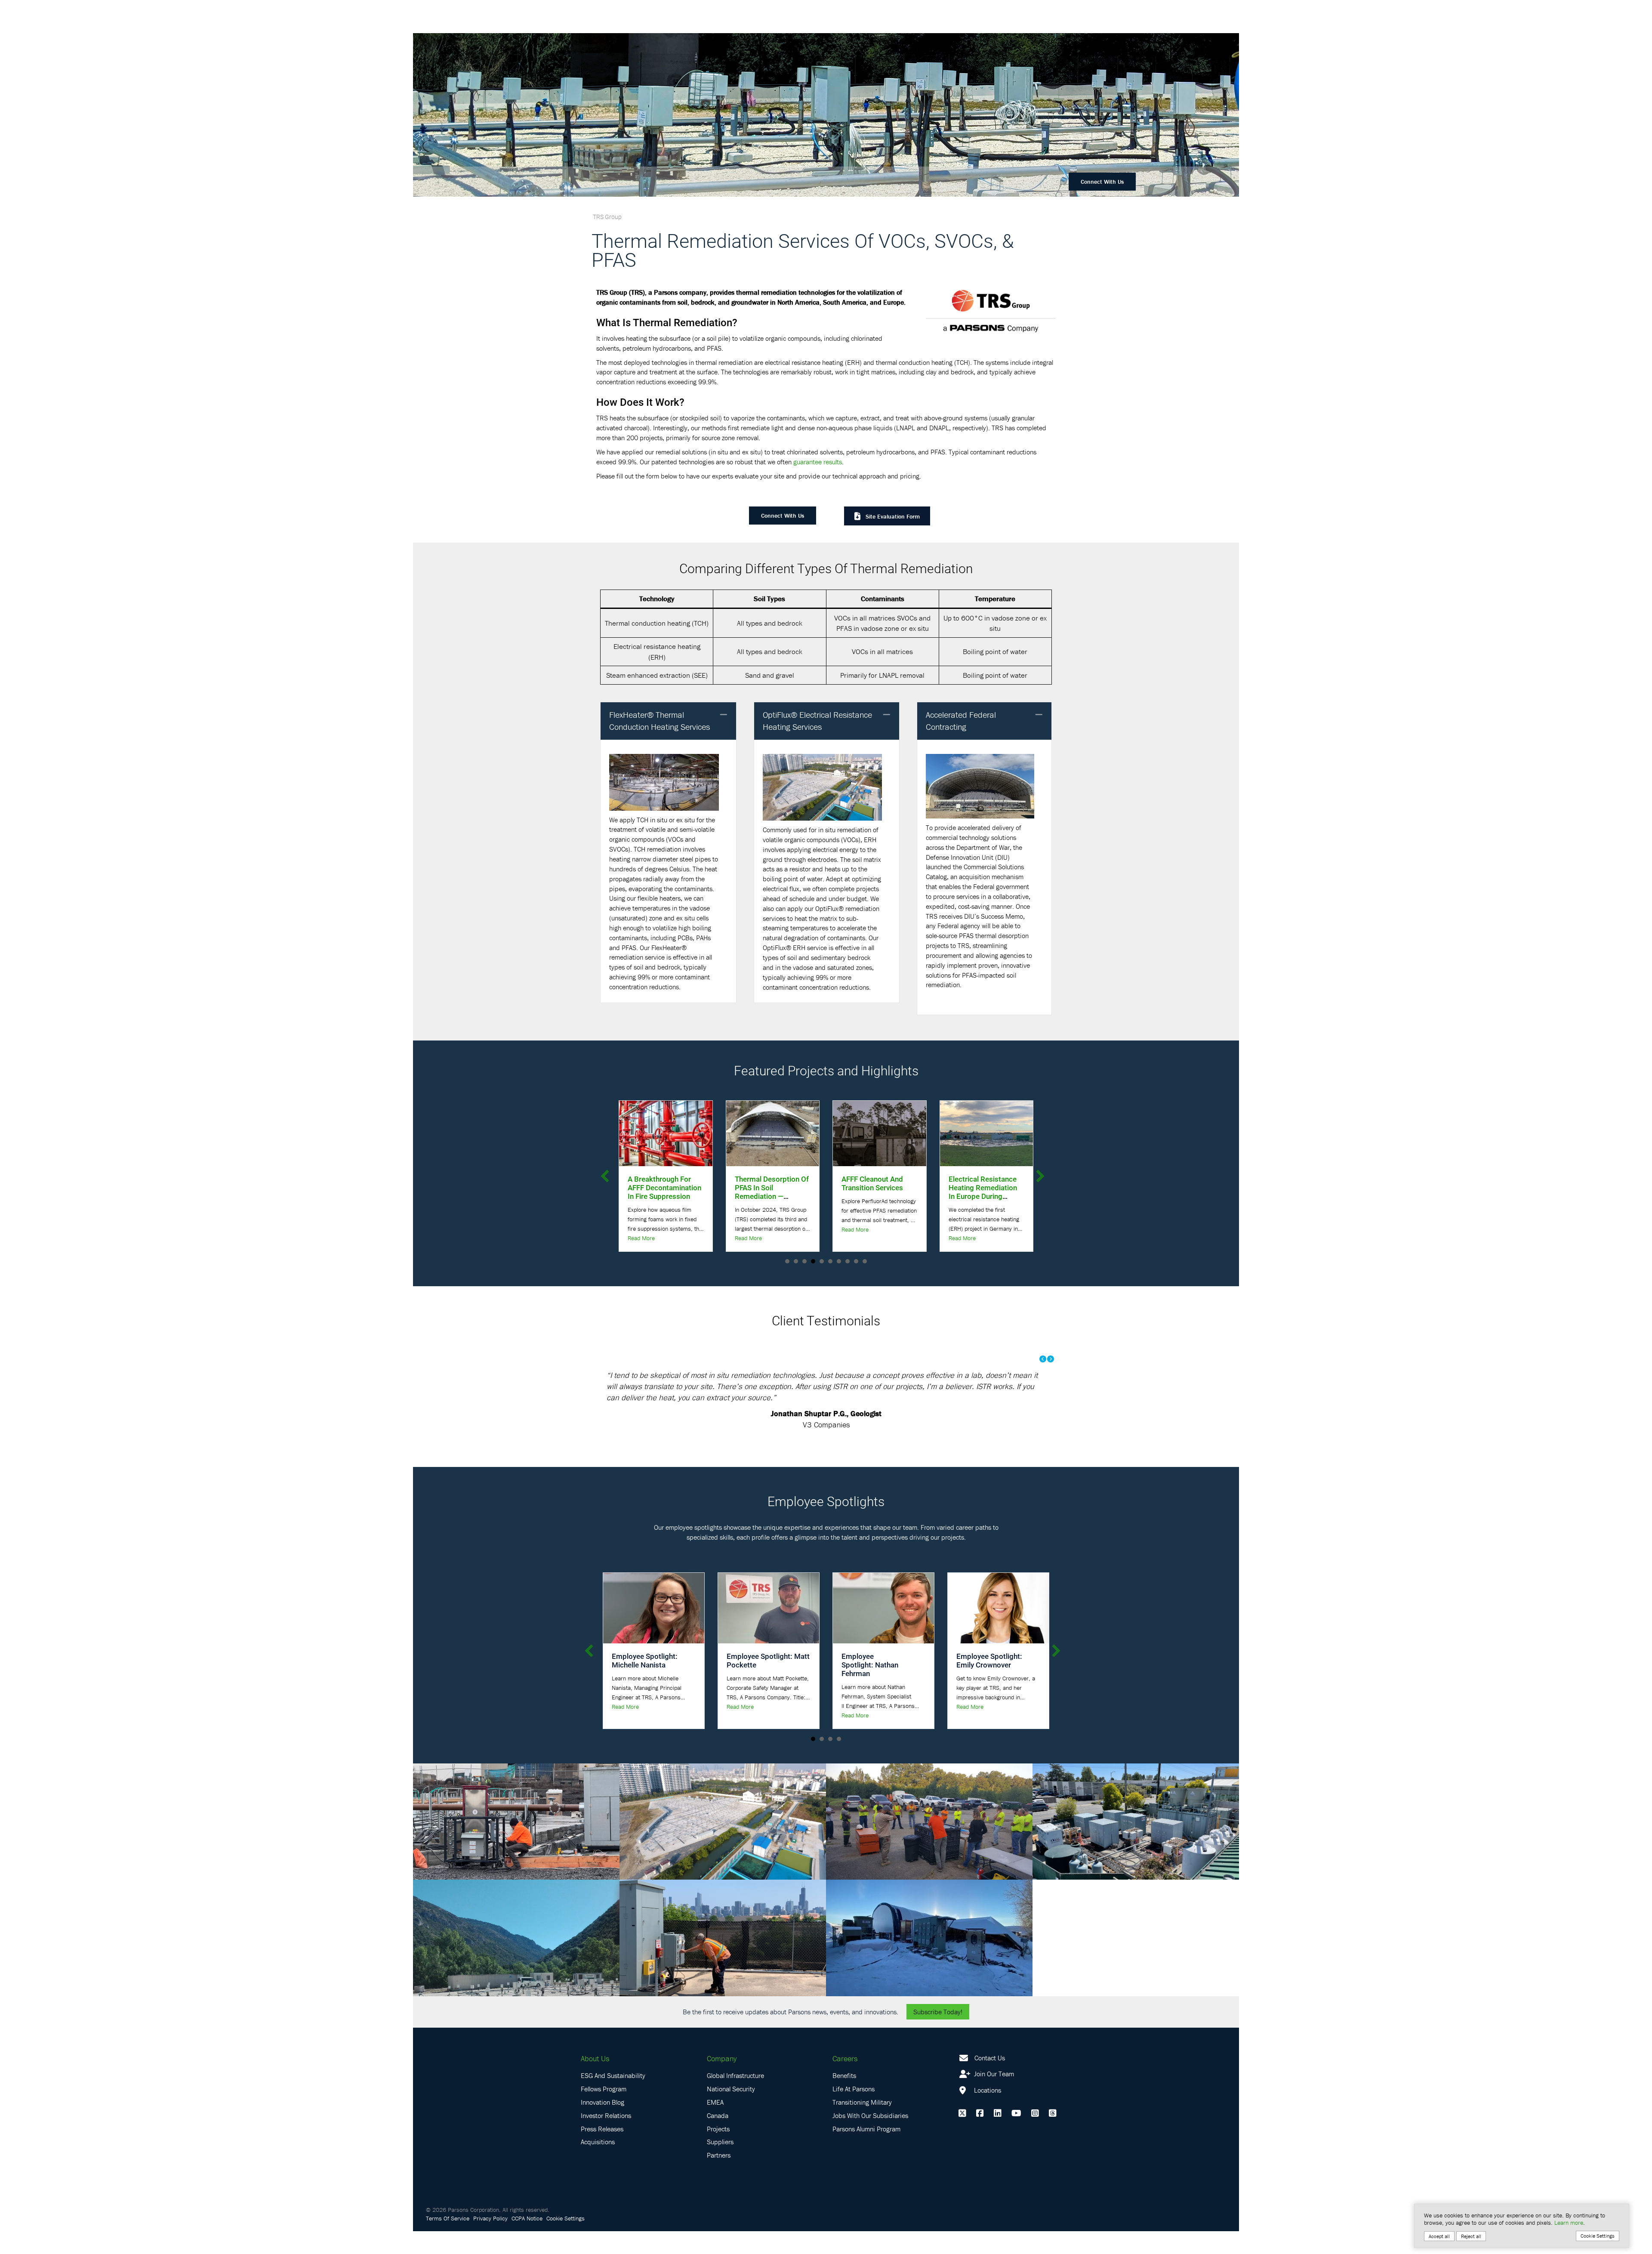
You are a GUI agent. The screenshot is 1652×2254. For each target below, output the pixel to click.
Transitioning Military (862, 2125)
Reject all (1471, 2236)
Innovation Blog (603, 2125)
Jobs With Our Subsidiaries (870, 2138)
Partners (719, 2178)
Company (722, 2081)
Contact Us (990, 2080)
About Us (595, 2081)
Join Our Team (993, 2097)
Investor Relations (606, 2138)
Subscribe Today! (938, 2034)
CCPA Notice (527, 2241)
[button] (724, 715)
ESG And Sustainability (613, 2098)
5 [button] (822, 1261)
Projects (718, 2151)
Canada (718, 2138)
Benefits (844, 2098)
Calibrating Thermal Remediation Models (982, 1183)
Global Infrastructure (735, 2098)
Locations (987, 2113)
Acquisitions (598, 2164)
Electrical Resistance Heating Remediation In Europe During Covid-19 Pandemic (769, 1192)
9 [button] (856, 1261)
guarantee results (818, 462)
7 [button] (839, 1261)
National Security (731, 2112)
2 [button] (796, 1261)
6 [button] (830, 1261)
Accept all (1439, 2236)
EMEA (715, 2125)
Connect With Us (1102, 182)
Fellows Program (604, 2112)
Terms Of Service (448, 2241)
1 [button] (787, 1261)
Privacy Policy (490, 2241)
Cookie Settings (566, 2241)
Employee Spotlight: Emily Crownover (989, 1683)
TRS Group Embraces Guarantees (877, 1183)
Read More (641, 1229)
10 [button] (865, 1261)
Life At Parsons (854, 2112)
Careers (845, 2081)
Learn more (1569, 2223)
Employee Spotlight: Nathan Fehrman (870, 1687)
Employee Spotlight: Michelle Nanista (645, 1683)
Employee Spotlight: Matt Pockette (768, 1683)
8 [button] (848, 1261)
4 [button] (813, 1261)
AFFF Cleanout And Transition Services (658, 1183)
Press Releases (602, 2151)
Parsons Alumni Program (866, 2151)
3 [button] (804, 1261)
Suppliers (720, 2164)
